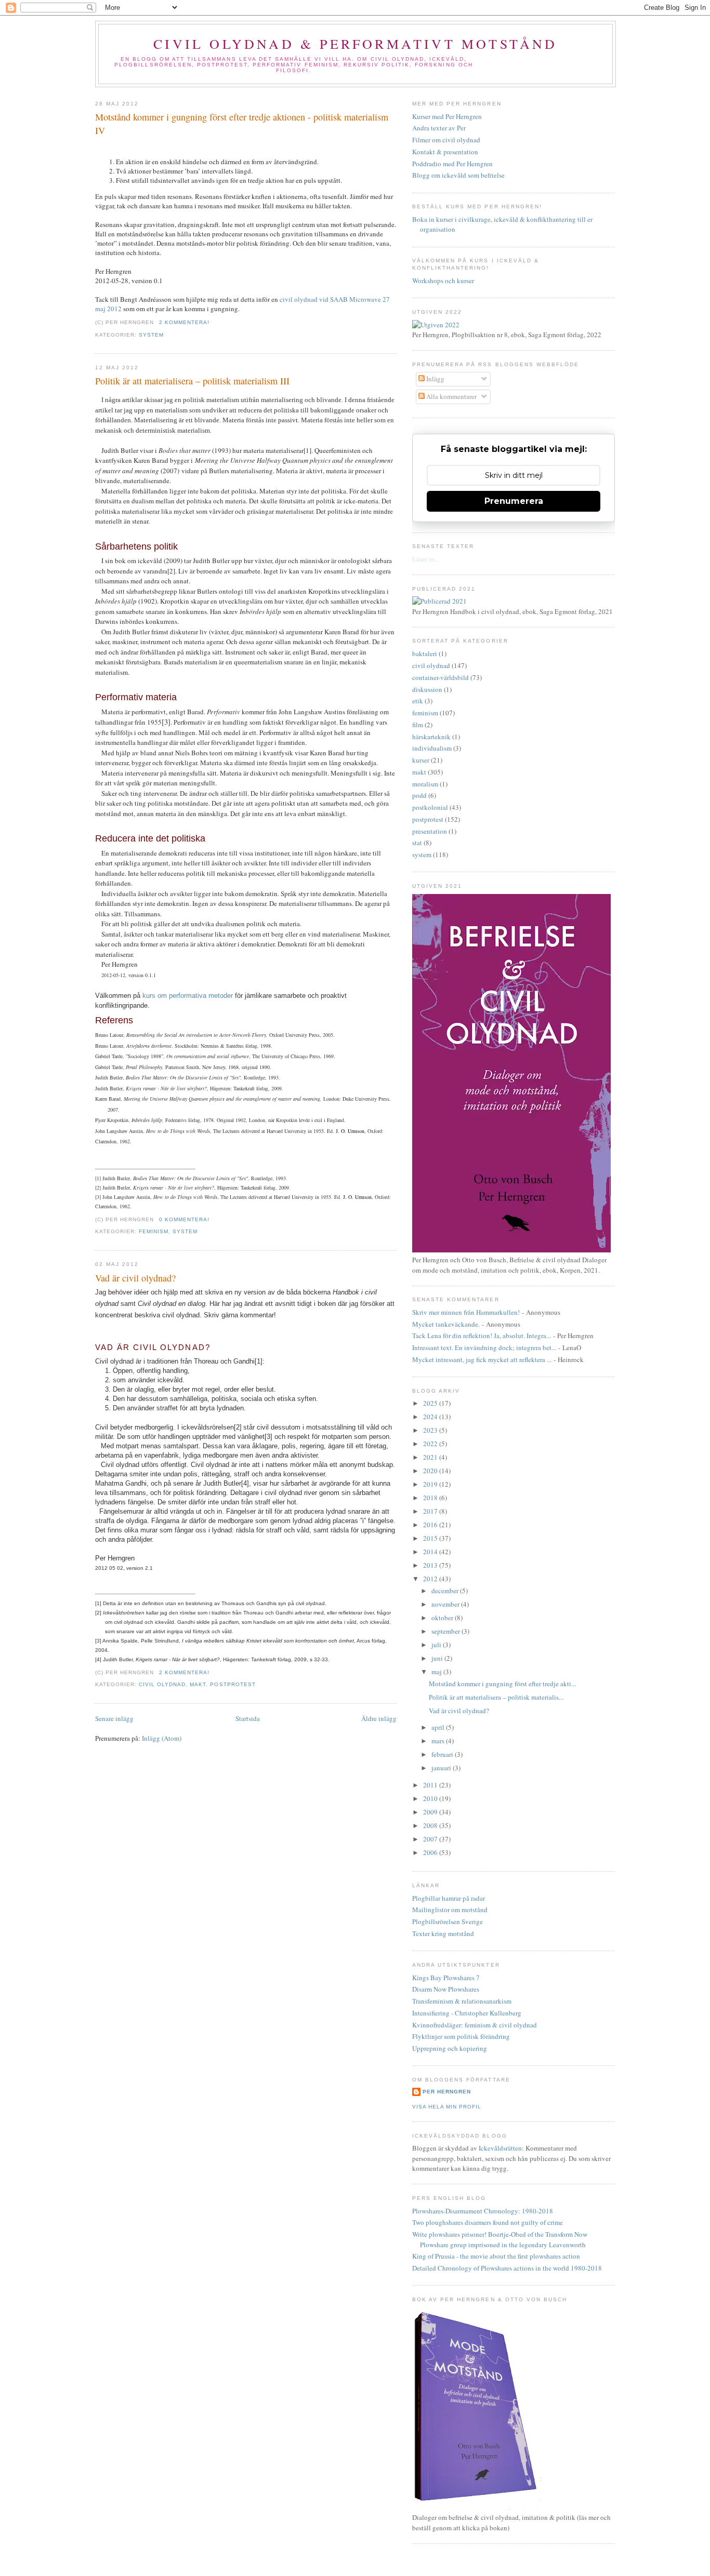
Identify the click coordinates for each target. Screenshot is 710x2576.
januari (442, 1768)
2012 (431, 1579)
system (151, 335)
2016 (431, 1525)
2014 (431, 1552)
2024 (431, 1417)
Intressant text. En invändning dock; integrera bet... (484, 1347)
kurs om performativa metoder (188, 996)
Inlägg (435, 379)
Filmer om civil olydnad (446, 140)
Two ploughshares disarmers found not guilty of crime (488, 2222)
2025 (431, 1403)
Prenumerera (514, 501)
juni (438, 1658)
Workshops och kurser (443, 281)
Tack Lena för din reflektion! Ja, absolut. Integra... (482, 1336)
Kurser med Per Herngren (447, 116)
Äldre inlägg (379, 1718)
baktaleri (425, 653)
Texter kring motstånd (443, 1933)
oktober (443, 1618)
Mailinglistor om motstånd (450, 1910)
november (446, 1604)
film (418, 725)
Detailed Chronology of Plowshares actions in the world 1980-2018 (507, 2268)
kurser (421, 760)
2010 (431, 1798)
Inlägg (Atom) (162, 1738)
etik (418, 701)
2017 (431, 1511)
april (439, 1727)
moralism (425, 784)
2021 (431, 1457)
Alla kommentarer (451, 396)
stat (417, 843)
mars (439, 1741)
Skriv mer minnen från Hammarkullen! (466, 1312)
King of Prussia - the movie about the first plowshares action (496, 2256)
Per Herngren (447, 2092)
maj (437, 1672)
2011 (431, 1785)
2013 (431, 1565)
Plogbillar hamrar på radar (449, 1898)
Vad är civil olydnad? (135, 1278)
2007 (431, 1839)
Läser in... (426, 559)
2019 (431, 1484)
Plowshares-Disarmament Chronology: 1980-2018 (483, 2211)
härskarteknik (431, 737)
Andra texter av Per (439, 128)
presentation (430, 831)
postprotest (233, 1684)
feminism (154, 1231)
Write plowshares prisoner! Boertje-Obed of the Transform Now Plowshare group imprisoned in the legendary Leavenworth (500, 2239)
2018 (431, 1498)
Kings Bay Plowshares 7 (446, 1978)
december (446, 1591)
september (446, 1631)
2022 (431, 1444)
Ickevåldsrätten (500, 2148)
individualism (432, 748)
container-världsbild (441, 677)
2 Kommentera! (184, 322)
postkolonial (430, 807)
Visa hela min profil (447, 2107)
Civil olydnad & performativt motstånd (355, 44)
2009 (431, 1812)
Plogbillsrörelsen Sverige (448, 1921)
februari (443, 1754)
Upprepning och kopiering (450, 2048)
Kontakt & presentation (445, 152)
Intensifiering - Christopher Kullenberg (467, 2013)
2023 (431, 1430)
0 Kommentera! (184, 1219)
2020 (431, 1471)
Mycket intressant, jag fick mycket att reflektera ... (482, 1359)
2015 (431, 1538)
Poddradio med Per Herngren (452, 164)
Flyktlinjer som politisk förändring (461, 2036)
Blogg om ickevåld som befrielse (458, 175)
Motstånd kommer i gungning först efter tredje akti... (502, 1684)
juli (437, 1645)
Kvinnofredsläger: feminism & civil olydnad (475, 2025)
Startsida (248, 1718)
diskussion (427, 689)
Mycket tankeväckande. (446, 1324)
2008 (431, 1825)
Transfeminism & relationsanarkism (462, 2001)
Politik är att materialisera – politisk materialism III (192, 381)
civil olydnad (162, 1684)
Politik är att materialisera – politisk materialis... (496, 1697)
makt (198, 1684)
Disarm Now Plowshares (446, 1989)
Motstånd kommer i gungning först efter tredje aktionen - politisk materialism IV (242, 123)
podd (419, 795)
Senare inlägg (114, 1718)
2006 (431, 1852)
